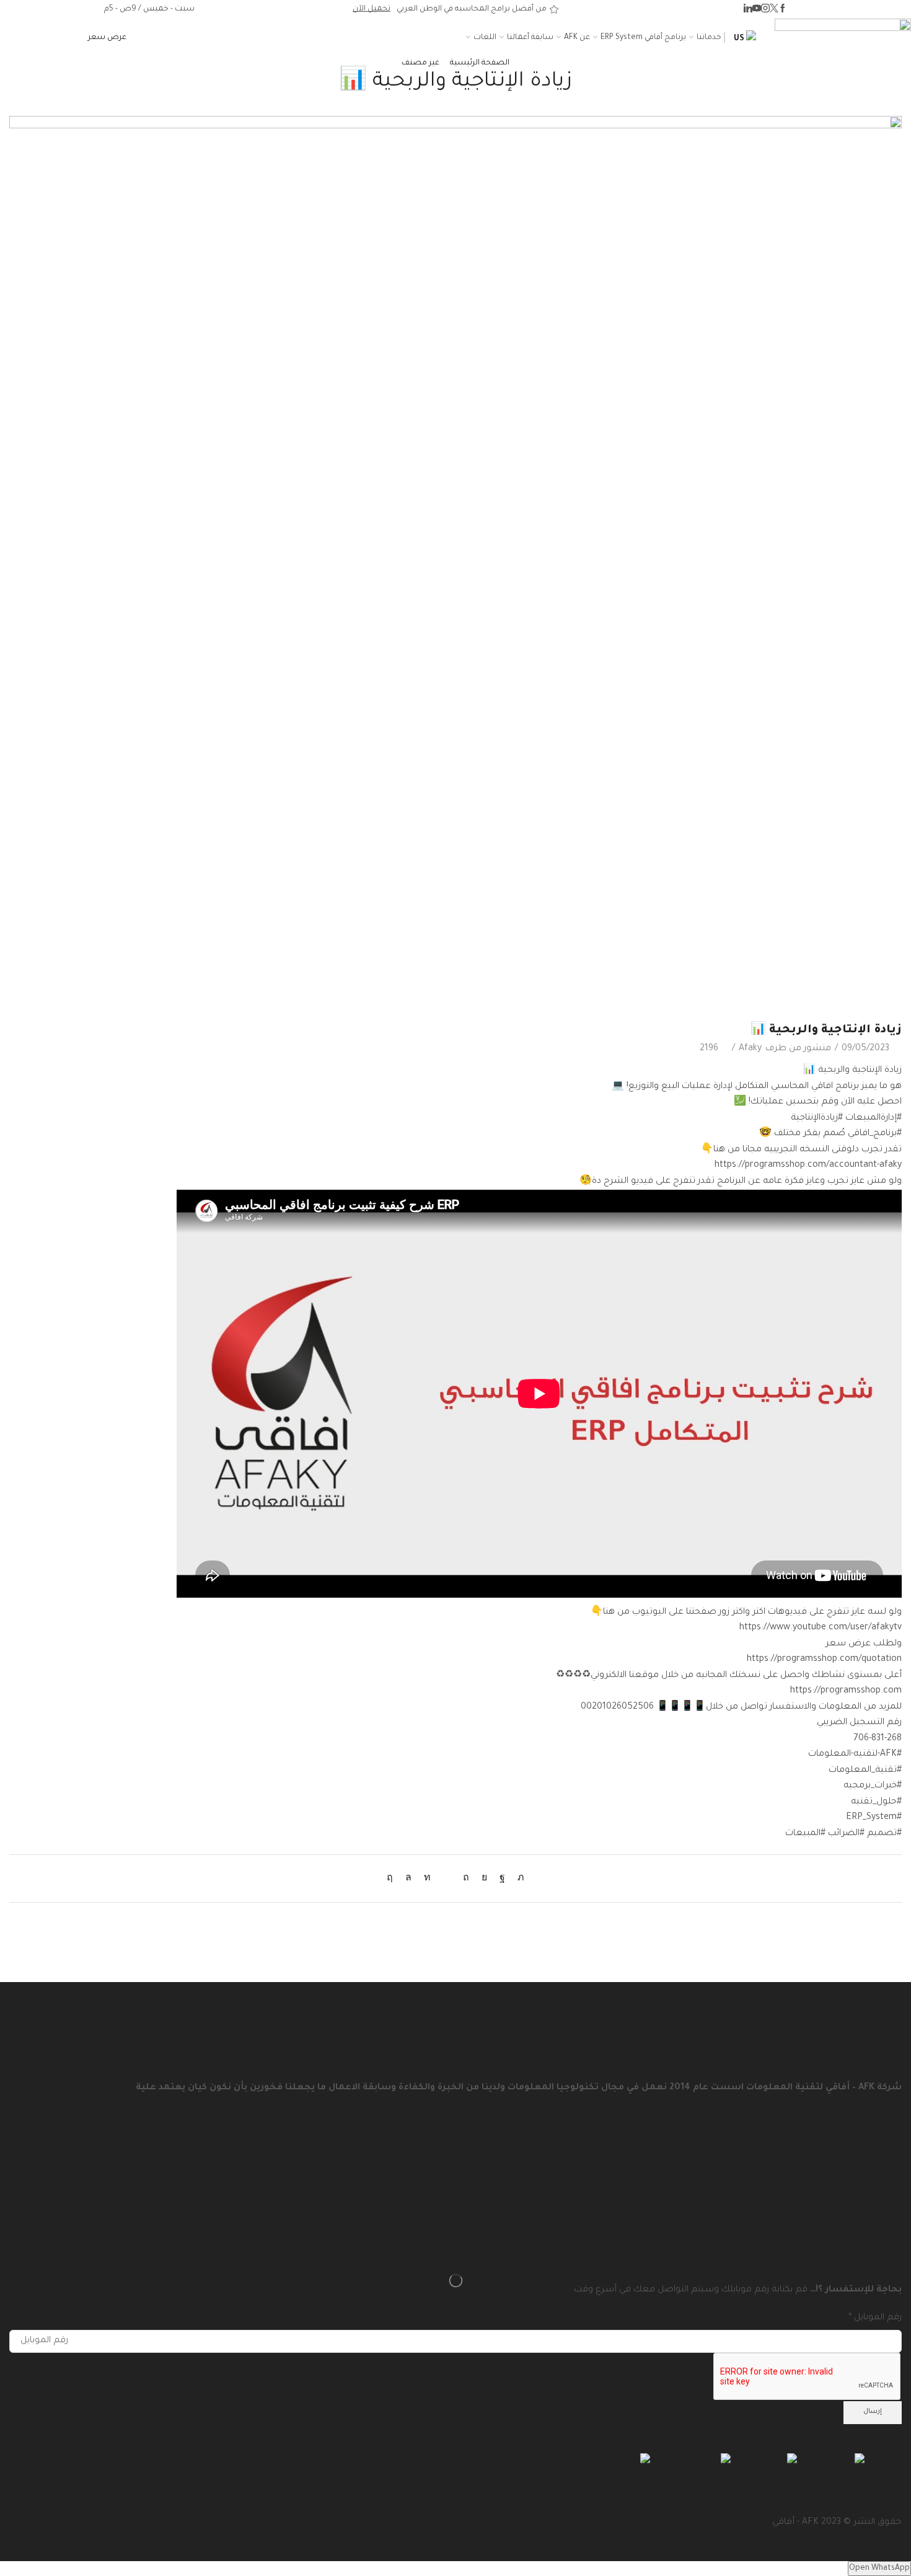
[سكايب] (393, 1879)
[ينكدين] (427, 1879)
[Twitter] (774, 10)
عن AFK (577, 38)
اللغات (485, 38)
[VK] (484, 1879)
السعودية (818, 2459)
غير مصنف (420, 63)
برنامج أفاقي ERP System (643, 38)
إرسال (873, 2412)
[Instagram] (765, 10)
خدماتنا (709, 38)
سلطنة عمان (678, 2459)
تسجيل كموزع (873, 2048)
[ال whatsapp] (408, 1879)
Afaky (750, 1049)
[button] (107, 38)
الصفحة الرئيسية (480, 63)
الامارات (880, 2459)
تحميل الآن (372, 9)
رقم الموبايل (875, 2318)
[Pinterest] (466, 1879)
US (740, 39)
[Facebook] (783, 10)
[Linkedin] (748, 10)
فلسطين (751, 2459)
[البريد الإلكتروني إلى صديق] (447, 1879)
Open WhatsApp (879, 2569)
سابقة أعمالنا (530, 38)
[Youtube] (757, 10)
